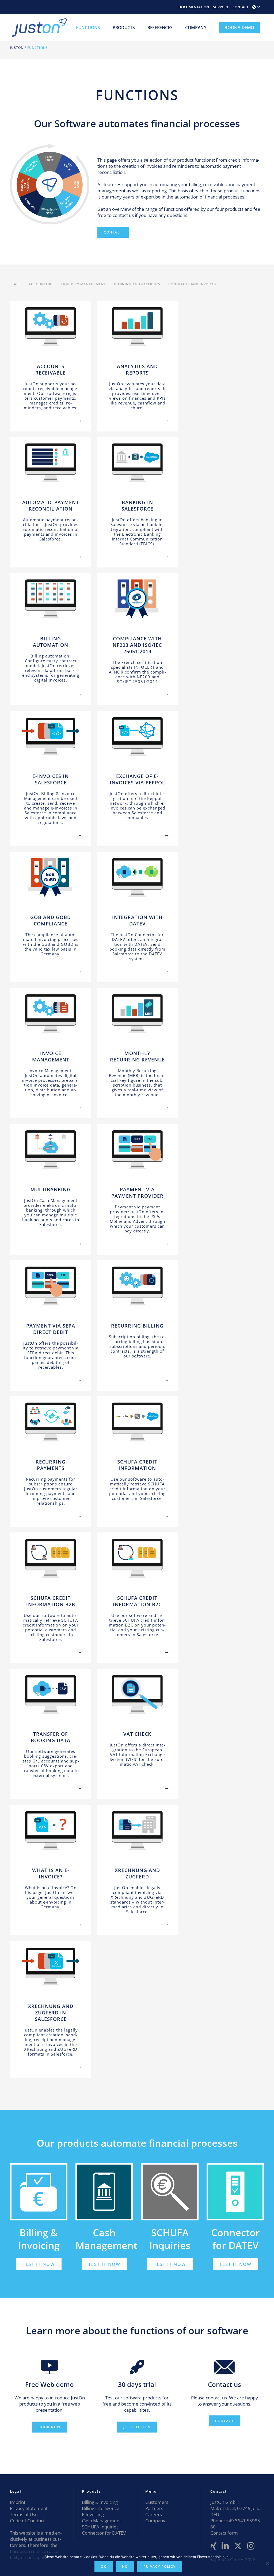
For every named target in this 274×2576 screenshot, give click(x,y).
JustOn (17, 48)
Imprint (18, 2502)
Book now (50, 2427)
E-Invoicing (93, 2514)
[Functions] (27, 415)
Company (155, 2521)
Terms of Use (24, 2514)
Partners (154, 2508)
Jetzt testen (137, 2427)
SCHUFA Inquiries (170, 2239)
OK (104, 2567)
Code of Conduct (27, 2521)
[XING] (213, 2546)
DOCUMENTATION (194, 7)
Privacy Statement (29, 2508)
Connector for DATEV (104, 2533)
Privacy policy (160, 2567)
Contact (113, 232)
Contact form (224, 2533)
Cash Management (101, 2521)
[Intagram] (251, 2546)
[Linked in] (225, 2546)
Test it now (39, 2264)
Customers (157, 2502)
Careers (154, 2514)
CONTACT (240, 7)
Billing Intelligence (101, 2508)
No (125, 2567)
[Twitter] (238, 2546)
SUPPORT (221, 7)
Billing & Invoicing (39, 2239)
